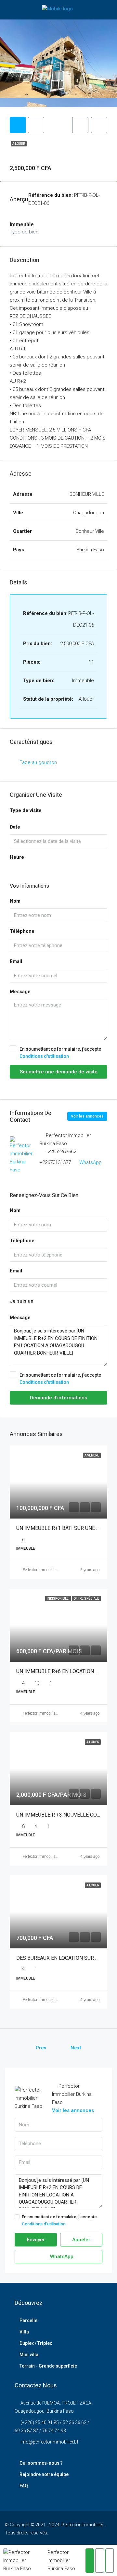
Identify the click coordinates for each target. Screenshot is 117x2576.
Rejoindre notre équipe (44, 2474)
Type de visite (26, 810)
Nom (15, 901)
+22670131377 (55, 1162)
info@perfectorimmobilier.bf (49, 2442)
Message (20, 992)
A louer (19, 144)
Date (15, 827)
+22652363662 (60, 1152)
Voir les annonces (87, 1116)
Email (16, 961)
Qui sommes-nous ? (41, 2463)
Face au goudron (38, 762)
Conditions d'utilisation (44, 1056)
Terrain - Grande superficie (48, 2366)
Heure (17, 857)
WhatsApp (91, 1162)
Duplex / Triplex (36, 2343)
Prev (41, 2048)
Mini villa (29, 2355)
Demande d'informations (58, 1398)
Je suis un (22, 1301)
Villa (24, 2332)
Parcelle (28, 2320)
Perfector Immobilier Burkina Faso (51, 1570)
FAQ (24, 2486)
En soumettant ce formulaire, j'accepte (60, 1053)
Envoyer (36, 2240)
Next (76, 2048)
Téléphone (22, 931)
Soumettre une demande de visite (59, 1072)
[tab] (18, 125)
